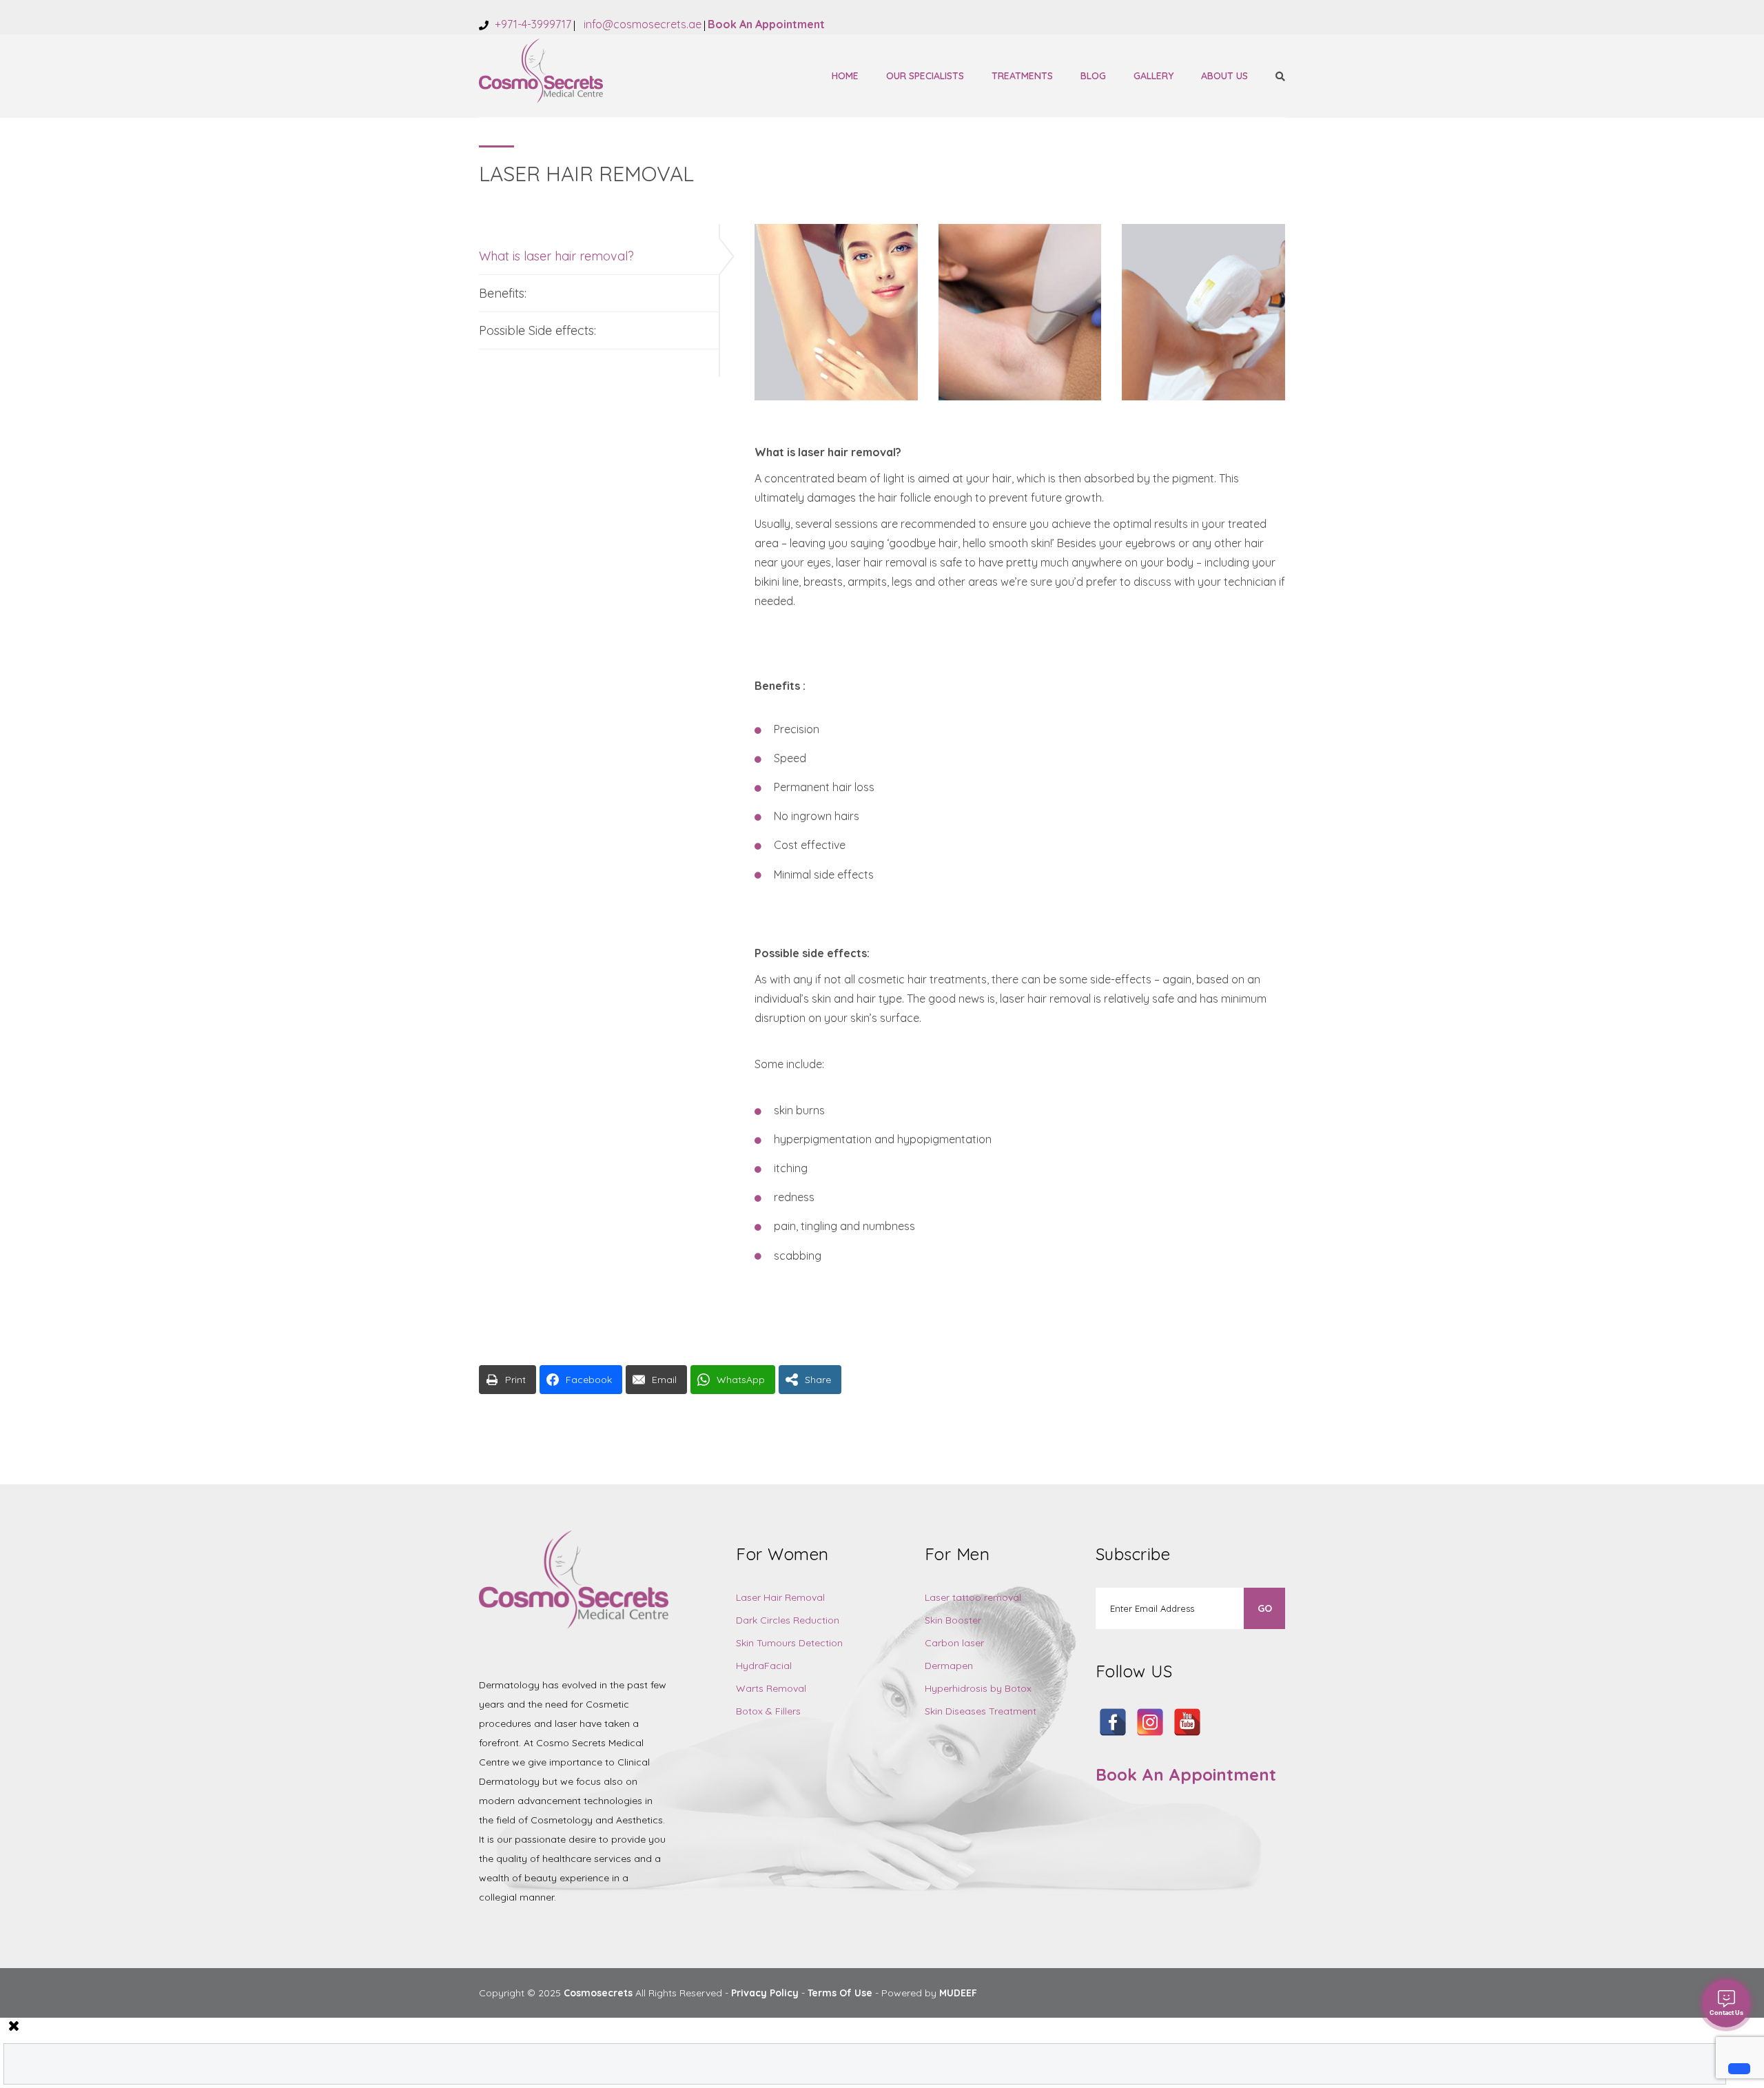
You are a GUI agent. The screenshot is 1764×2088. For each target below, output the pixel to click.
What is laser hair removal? (556, 256)
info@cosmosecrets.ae (641, 24)
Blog (1093, 76)
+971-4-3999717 (532, 24)
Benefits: (503, 293)
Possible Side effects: (537, 330)
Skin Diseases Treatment (981, 1711)
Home (845, 76)
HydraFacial (764, 1666)
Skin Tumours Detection (789, 1643)
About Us (1224, 76)
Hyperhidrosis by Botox (978, 1688)
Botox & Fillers (768, 1711)
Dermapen (949, 1666)
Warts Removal (771, 1688)
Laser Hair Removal (780, 1597)
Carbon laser (954, 1643)
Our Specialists (925, 76)
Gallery (1153, 76)
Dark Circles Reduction (788, 1620)
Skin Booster (953, 1620)
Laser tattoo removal (973, 1597)
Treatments (1022, 76)
